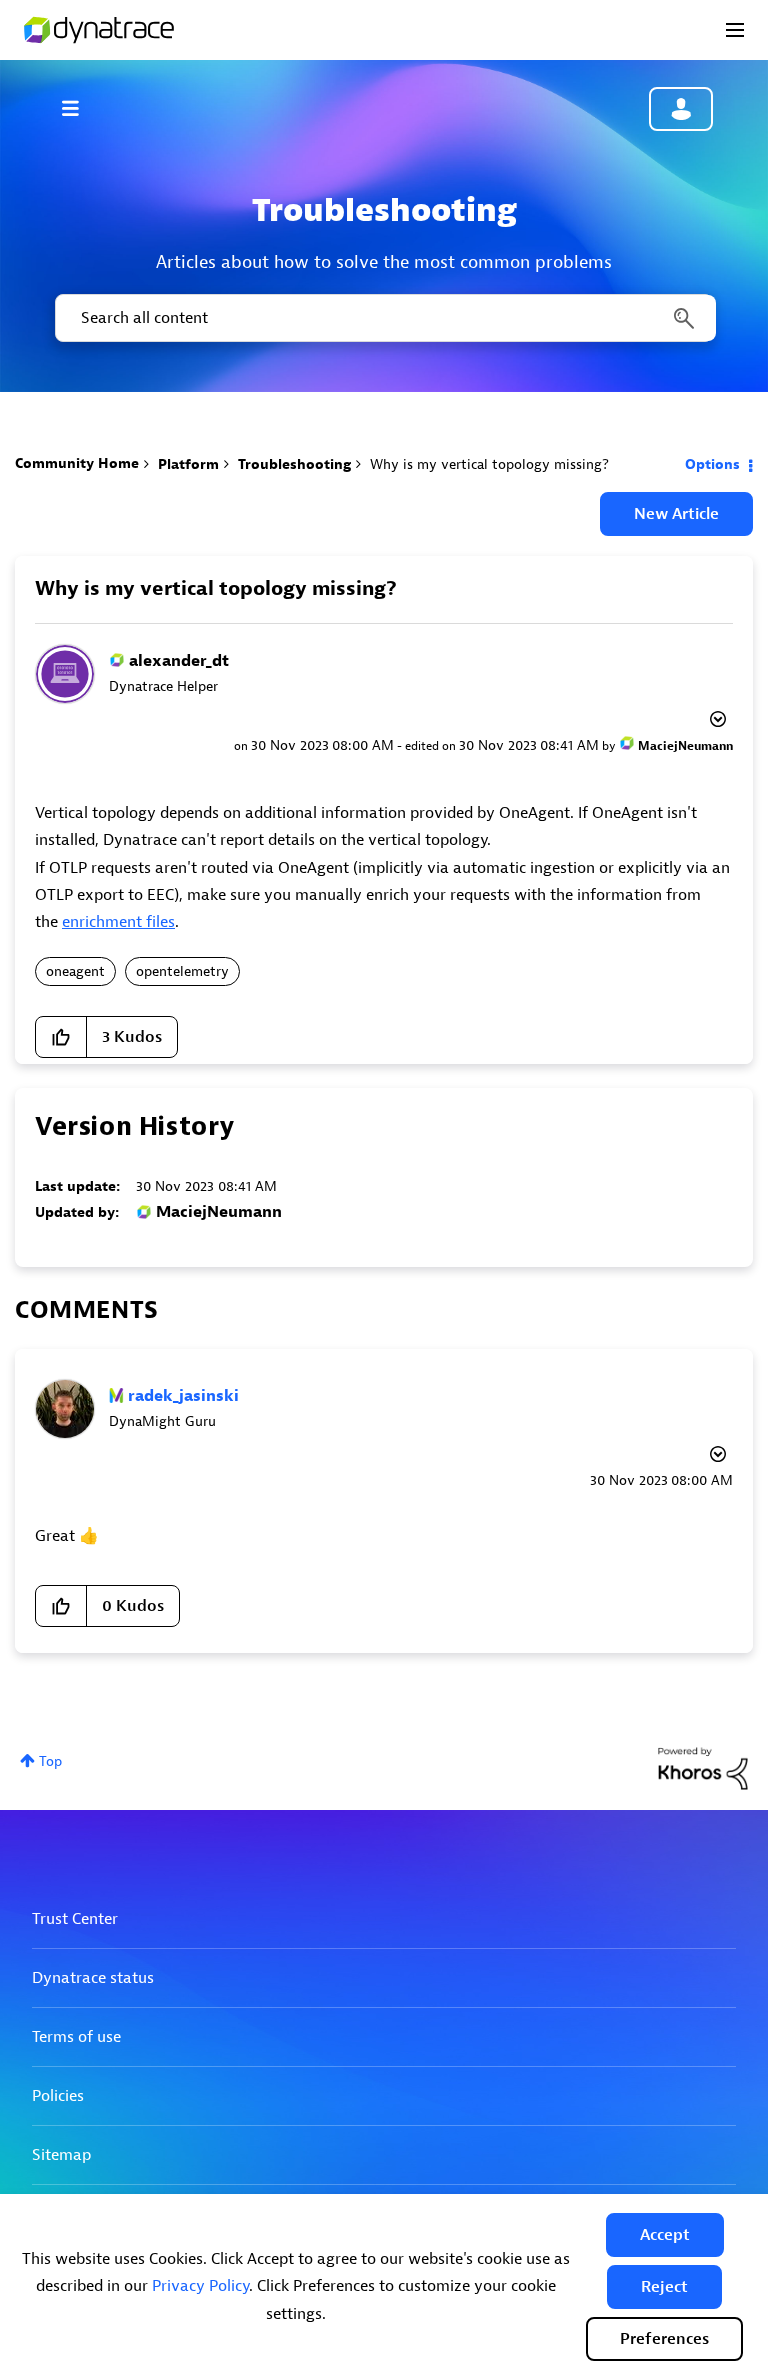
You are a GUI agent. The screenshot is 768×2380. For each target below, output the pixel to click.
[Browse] (80, 108)
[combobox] (384, 318)
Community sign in (681, 109)
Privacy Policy (200, 2286)
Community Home (77, 463)
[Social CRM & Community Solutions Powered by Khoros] (703, 1767)
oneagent (75, 971)
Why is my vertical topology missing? (216, 588)
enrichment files (118, 922)
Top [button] (50, 1761)
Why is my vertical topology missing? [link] (489, 464)
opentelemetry (182, 971)
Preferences (664, 2339)
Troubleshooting (294, 464)
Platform (188, 464)
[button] (665, 2235)
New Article (676, 514)
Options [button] (712, 464)
